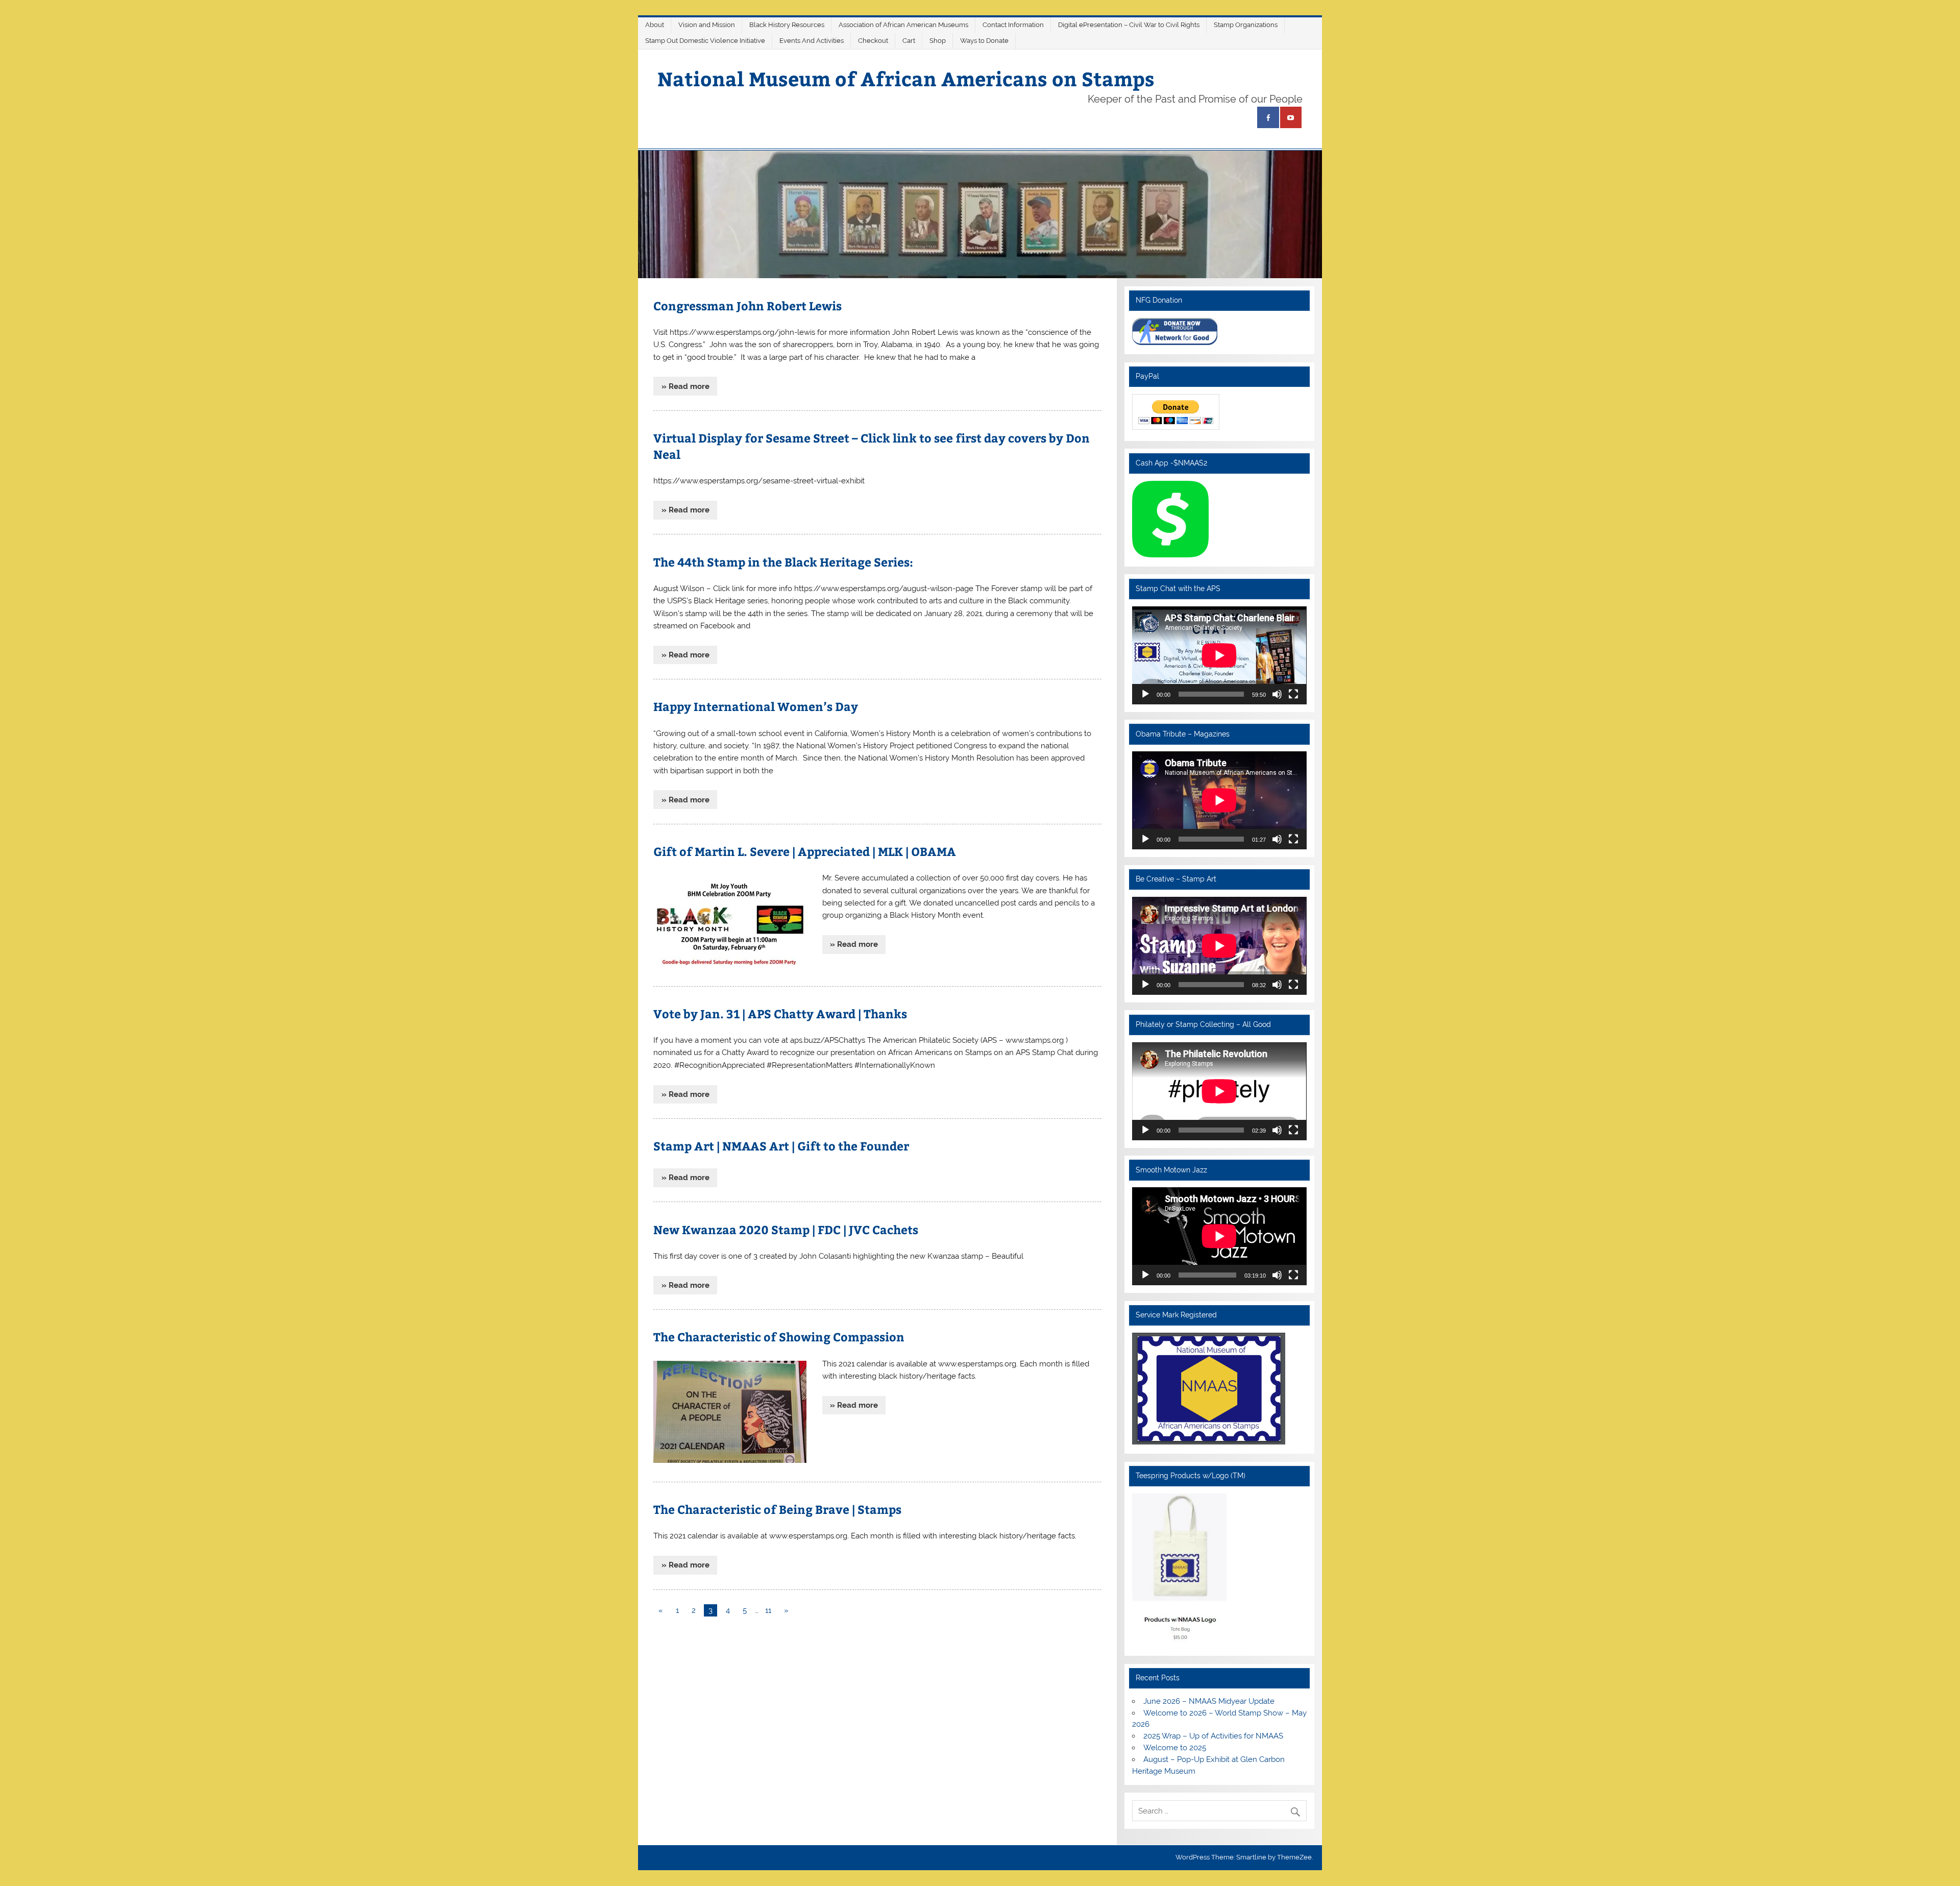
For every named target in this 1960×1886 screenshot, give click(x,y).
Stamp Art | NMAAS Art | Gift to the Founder (781, 1146)
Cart (909, 41)
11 (768, 1610)
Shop (938, 41)
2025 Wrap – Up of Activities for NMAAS (1213, 1736)
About (655, 25)
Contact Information (1013, 25)
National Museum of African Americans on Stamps (906, 78)
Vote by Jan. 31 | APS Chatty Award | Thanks (780, 1013)
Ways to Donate (984, 41)
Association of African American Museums (903, 25)
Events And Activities (812, 41)
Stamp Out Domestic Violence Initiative (705, 41)
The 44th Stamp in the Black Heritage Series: (783, 562)
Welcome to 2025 (1175, 1748)
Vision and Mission (707, 25)
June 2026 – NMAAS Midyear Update (1209, 1701)
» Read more (685, 386)
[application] (1219, 655)
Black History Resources (787, 25)
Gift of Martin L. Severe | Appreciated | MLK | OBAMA (805, 851)
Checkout (873, 41)
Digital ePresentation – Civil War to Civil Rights (1129, 25)
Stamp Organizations (1246, 25)
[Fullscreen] (1293, 694)
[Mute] (1277, 694)
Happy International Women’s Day (756, 706)
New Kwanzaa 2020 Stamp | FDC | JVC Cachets (786, 1229)
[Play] (1145, 694)
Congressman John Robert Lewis (748, 305)
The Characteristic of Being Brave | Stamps (777, 1509)
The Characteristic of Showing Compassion (779, 1337)
